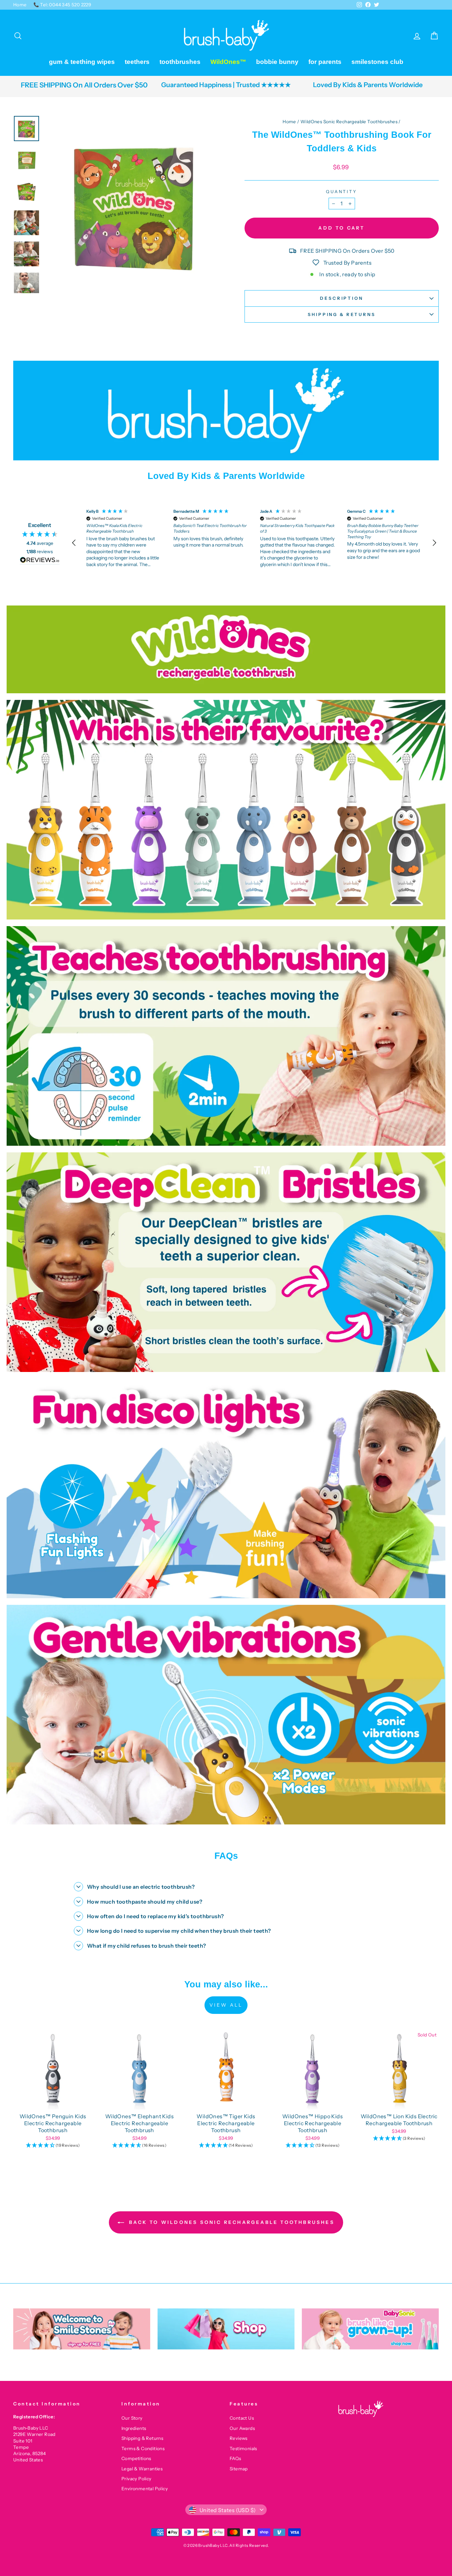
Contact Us (242, 2418)
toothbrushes (180, 62)
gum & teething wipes (82, 62)
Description (341, 298)
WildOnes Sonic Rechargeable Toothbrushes (349, 122)
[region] (254, 543)
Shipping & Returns (341, 315)
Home (20, 5)
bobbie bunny (277, 62)
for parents (325, 62)
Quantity (342, 192)
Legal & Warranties (142, 2469)
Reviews (239, 2438)
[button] (74, 543)
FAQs (235, 2458)
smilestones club (377, 62)
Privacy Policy (136, 2479)
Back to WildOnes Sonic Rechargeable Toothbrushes (231, 2222)
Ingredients (134, 2428)
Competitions (136, 2458)
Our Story (132, 2418)
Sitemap (239, 2469)
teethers (137, 62)
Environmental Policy (145, 2489)
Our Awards (242, 2428)
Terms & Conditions (143, 2448)
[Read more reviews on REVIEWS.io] (40, 561)
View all (226, 2005)
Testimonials (243, 2448)
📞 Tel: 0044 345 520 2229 (62, 5)
